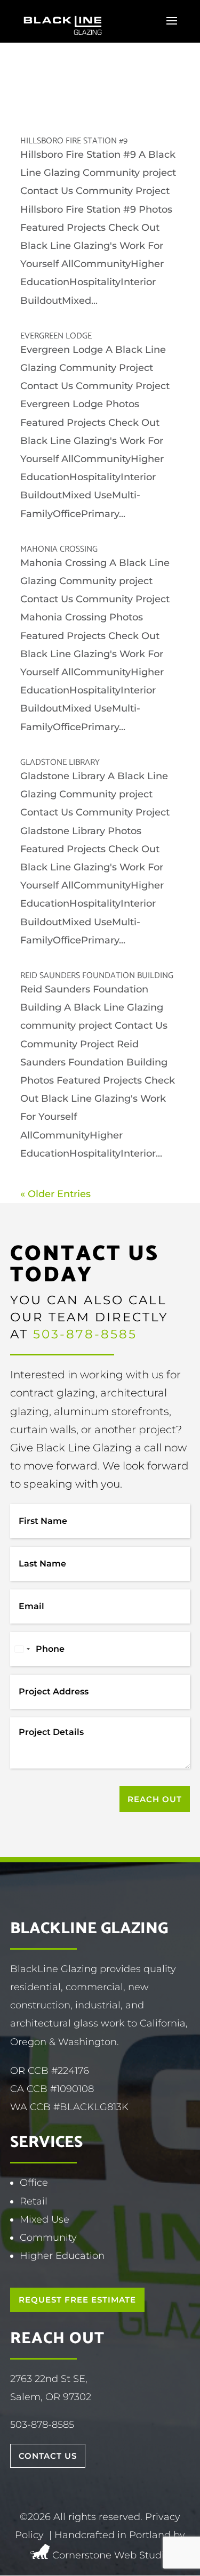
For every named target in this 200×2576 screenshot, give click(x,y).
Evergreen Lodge (56, 336)
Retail (34, 2201)
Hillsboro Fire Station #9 (74, 141)
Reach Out (155, 1799)
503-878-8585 (85, 1334)
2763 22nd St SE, (49, 2379)
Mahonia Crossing (59, 549)
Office (34, 2183)
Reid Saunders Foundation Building (97, 976)
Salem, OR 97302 (51, 2397)
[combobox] (22, 1649)
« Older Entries (55, 1194)
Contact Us (48, 2456)
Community (48, 2238)
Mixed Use (45, 2219)
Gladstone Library (60, 762)
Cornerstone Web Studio (111, 2556)
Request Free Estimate (77, 2300)
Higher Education (62, 2256)
